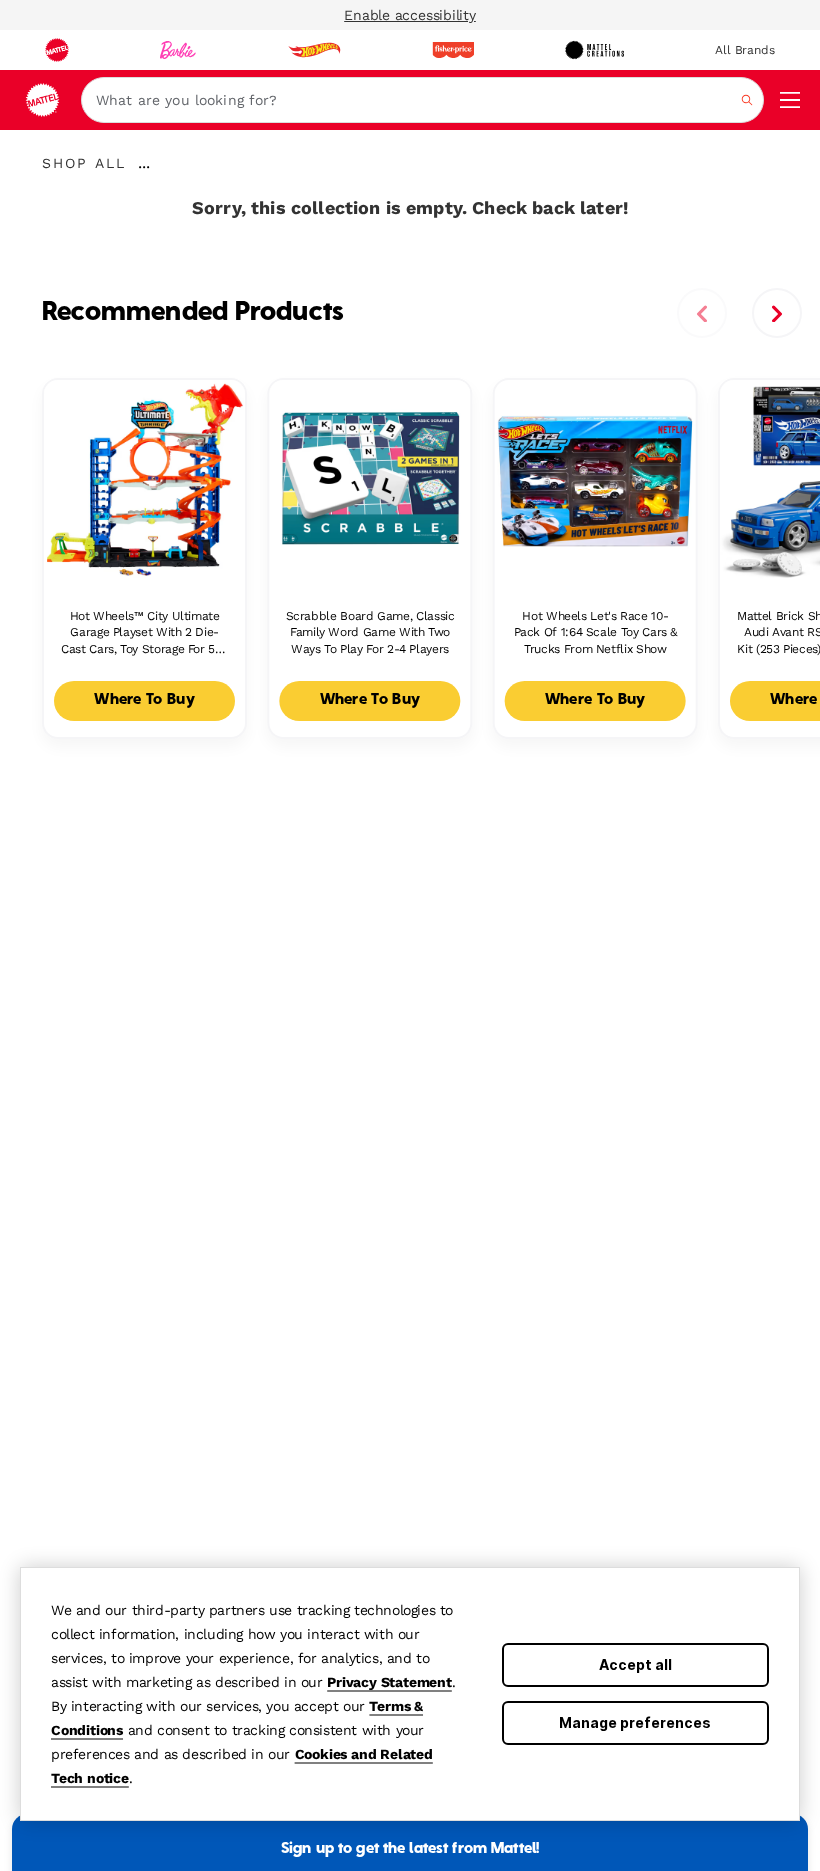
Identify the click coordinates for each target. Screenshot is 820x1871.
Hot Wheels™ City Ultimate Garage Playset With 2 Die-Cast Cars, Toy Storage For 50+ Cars (144, 633)
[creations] (594, 50)
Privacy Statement (389, 1682)
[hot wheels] (314, 50)
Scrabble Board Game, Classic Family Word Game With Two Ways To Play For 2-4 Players (370, 633)
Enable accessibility (410, 15)
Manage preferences (635, 1722)
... (144, 163)
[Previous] (702, 313)
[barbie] (178, 50)
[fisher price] (453, 50)
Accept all (635, 1664)
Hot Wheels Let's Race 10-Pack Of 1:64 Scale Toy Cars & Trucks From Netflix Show (596, 633)
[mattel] (57, 50)
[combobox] (422, 100)
